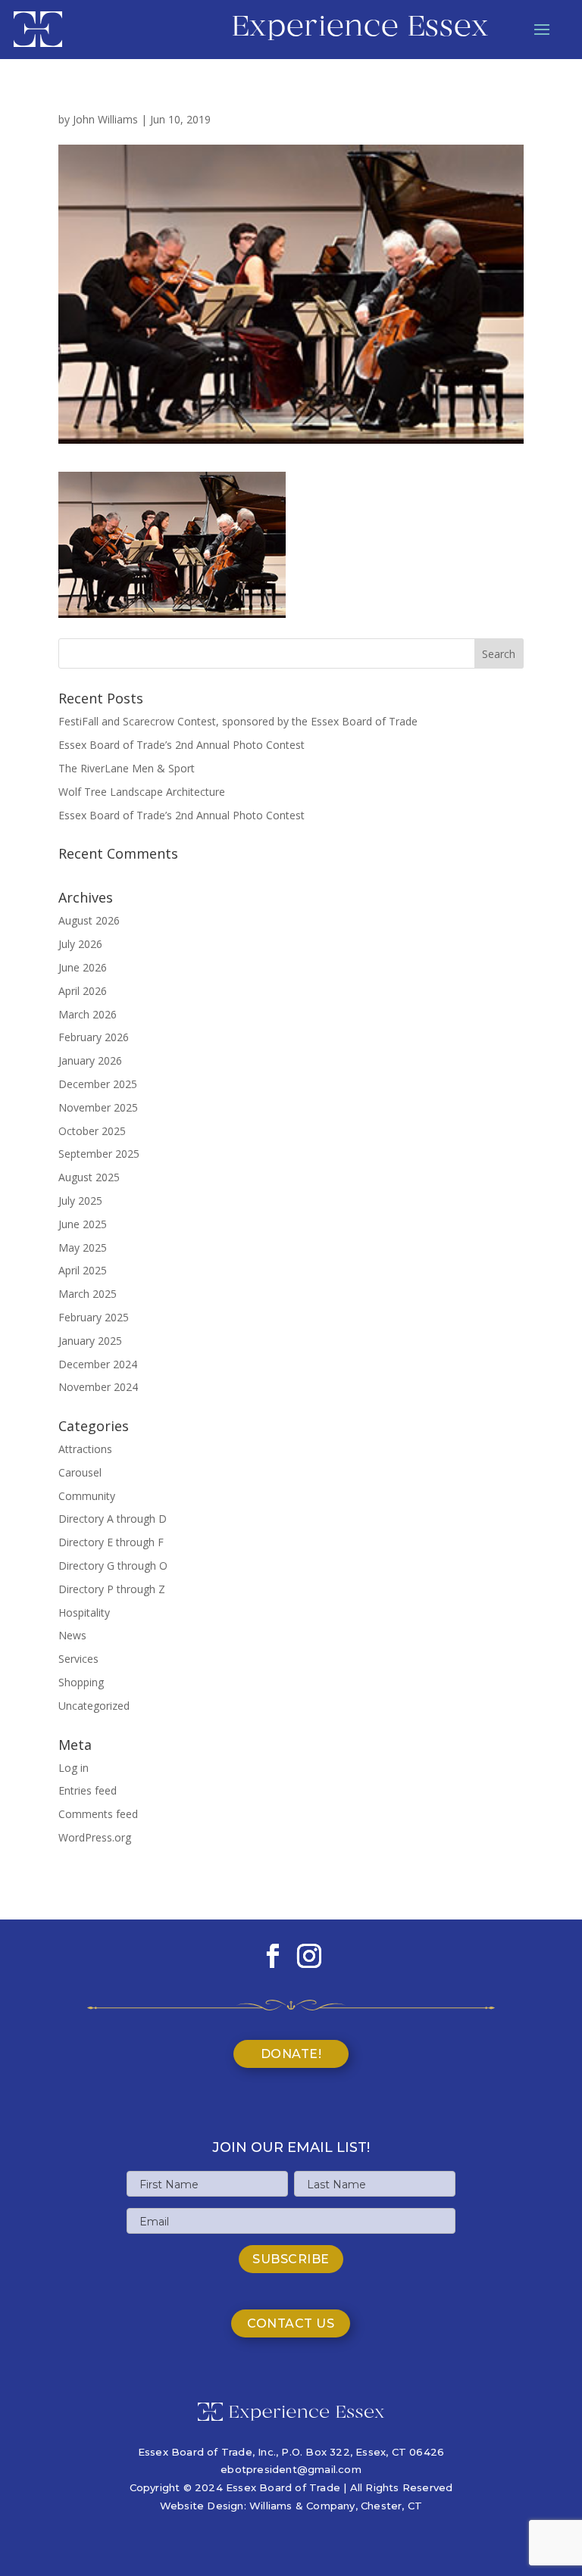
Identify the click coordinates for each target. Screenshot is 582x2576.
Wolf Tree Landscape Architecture (142, 792)
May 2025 (83, 1247)
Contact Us (291, 2323)
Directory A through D (113, 1519)
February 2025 (94, 1317)
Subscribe (291, 2259)
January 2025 (90, 1341)
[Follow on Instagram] (309, 1956)
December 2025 (98, 1084)
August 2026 (89, 920)
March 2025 (88, 1294)
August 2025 (89, 1177)
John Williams (105, 119)
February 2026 (94, 1037)
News (72, 1635)
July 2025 (80, 1201)
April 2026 (83, 991)
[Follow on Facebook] (273, 1956)
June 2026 (83, 967)
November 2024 (98, 1387)
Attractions (85, 1449)
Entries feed (88, 1790)
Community (87, 1496)
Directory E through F (111, 1542)
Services (78, 1659)
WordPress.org (95, 1837)
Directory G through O (113, 1566)
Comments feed (98, 1814)
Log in (74, 1768)
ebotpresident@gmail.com (291, 2469)
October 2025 (92, 1131)
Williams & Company (302, 2506)
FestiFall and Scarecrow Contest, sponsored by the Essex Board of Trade (238, 721)
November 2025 (98, 1107)
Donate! (291, 2054)
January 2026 (90, 1060)
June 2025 (83, 1224)
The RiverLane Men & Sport (127, 768)
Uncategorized (94, 1706)
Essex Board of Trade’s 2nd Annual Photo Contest (181, 745)
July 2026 (80, 944)
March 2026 (88, 1014)
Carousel (80, 1472)
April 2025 (83, 1270)
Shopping (81, 1682)
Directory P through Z (112, 1589)
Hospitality (84, 1612)
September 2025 (99, 1154)
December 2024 (98, 1364)
